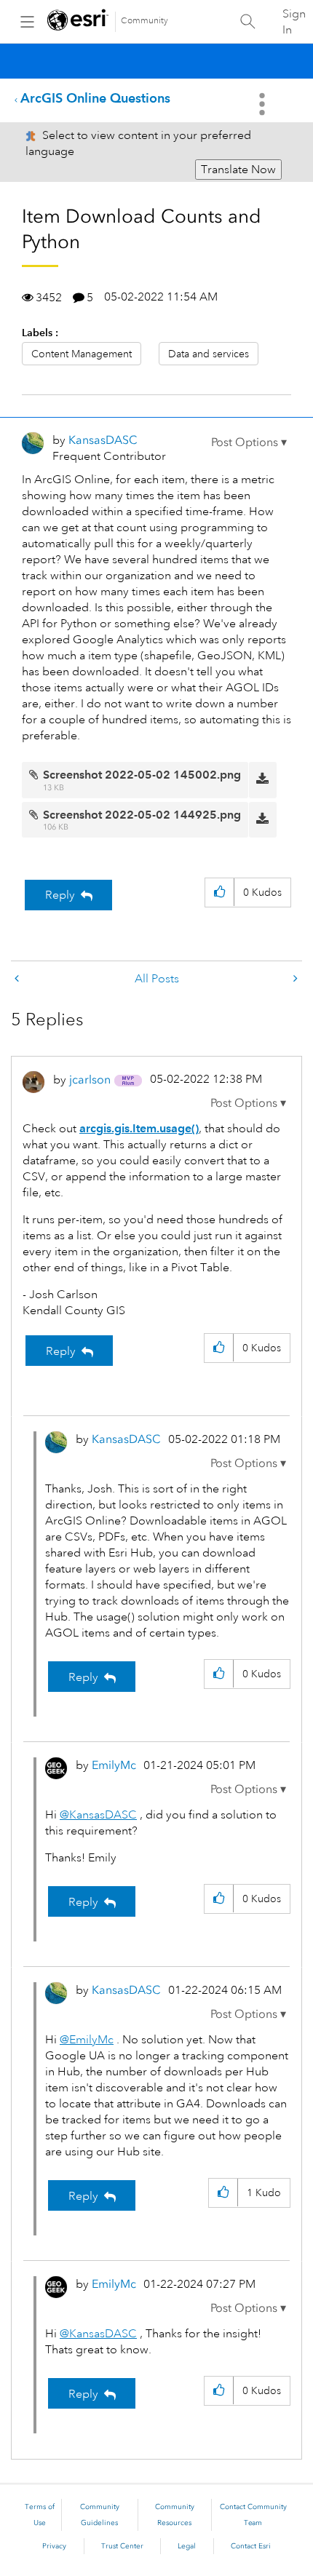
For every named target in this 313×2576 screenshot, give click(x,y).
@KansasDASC (98, 1815)
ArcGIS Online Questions (95, 98)
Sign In (294, 22)
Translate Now (238, 170)
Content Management (82, 354)
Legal (187, 2546)
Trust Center (122, 2546)
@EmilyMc (87, 2040)
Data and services (209, 354)
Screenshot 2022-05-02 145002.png (142, 775)
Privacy (54, 2546)
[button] (249, 442)
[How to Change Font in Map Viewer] (294, 979)
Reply (60, 895)
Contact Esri (251, 2546)
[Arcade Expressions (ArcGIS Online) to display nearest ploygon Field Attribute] (18, 979)
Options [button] (264, 104)
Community (144, 21)
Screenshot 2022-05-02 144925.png (142, 815)
